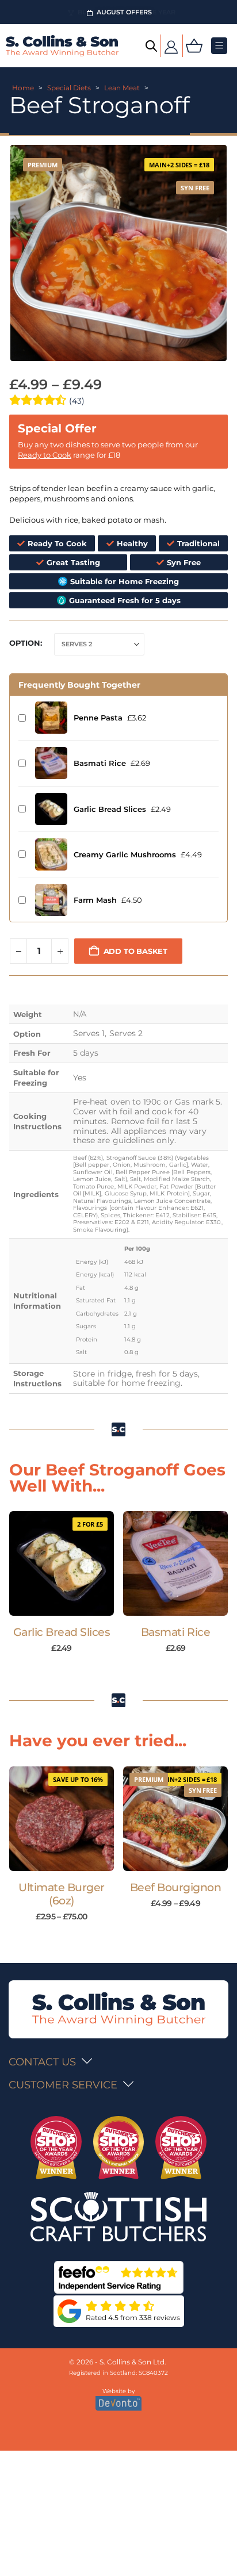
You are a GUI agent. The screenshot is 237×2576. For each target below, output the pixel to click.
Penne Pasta (98, 718)
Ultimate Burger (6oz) (62, 1894)
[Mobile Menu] (219, 46)
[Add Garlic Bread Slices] (51, 809)
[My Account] (171, 46)
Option (25, 643)
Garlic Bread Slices (110, 809)
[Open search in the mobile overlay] (151, 46)
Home (23, 88)
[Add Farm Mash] (51, 900)
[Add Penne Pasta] (51, 718)
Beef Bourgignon (176, 1887)
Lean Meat (122, 88)
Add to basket (135, 951)
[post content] (62, 1563)
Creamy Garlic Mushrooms (125, 854)
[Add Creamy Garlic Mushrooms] (51, 854)
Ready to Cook (45, 455)
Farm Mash (95, 900)
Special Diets (69, 88)
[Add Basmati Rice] (51, 763)
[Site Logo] (62, 46)
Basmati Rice (100, 763)
